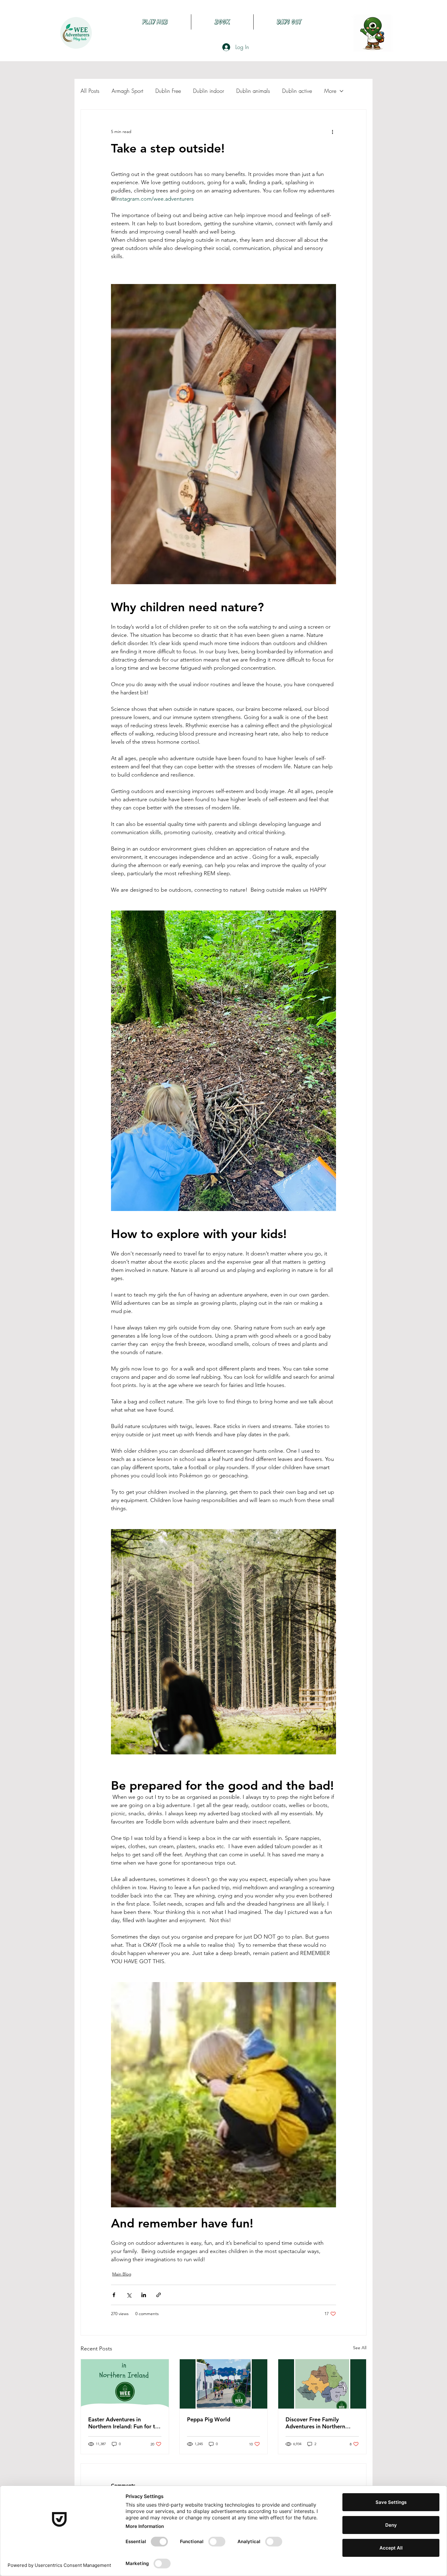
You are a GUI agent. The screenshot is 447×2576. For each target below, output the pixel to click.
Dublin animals (253, 91)
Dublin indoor (209, 91)
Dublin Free (168, 91)
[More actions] (332, 132)
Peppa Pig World (209, 2419)
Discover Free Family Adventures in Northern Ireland (315, 2423)
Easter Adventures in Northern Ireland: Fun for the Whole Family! (125, 2423)
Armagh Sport (127, 91)
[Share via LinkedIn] (144, 2295)
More (330, 91)
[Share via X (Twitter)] (129, 2295)
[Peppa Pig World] (224, 2384)
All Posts (90, 91)
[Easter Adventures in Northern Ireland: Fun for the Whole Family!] (125, 2384)
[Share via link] (159, 2295)
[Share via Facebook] (114, 2295)
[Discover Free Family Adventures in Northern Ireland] (322, 2384)
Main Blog (122, 2274)
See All (360, 2348)
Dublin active (297, 91)
